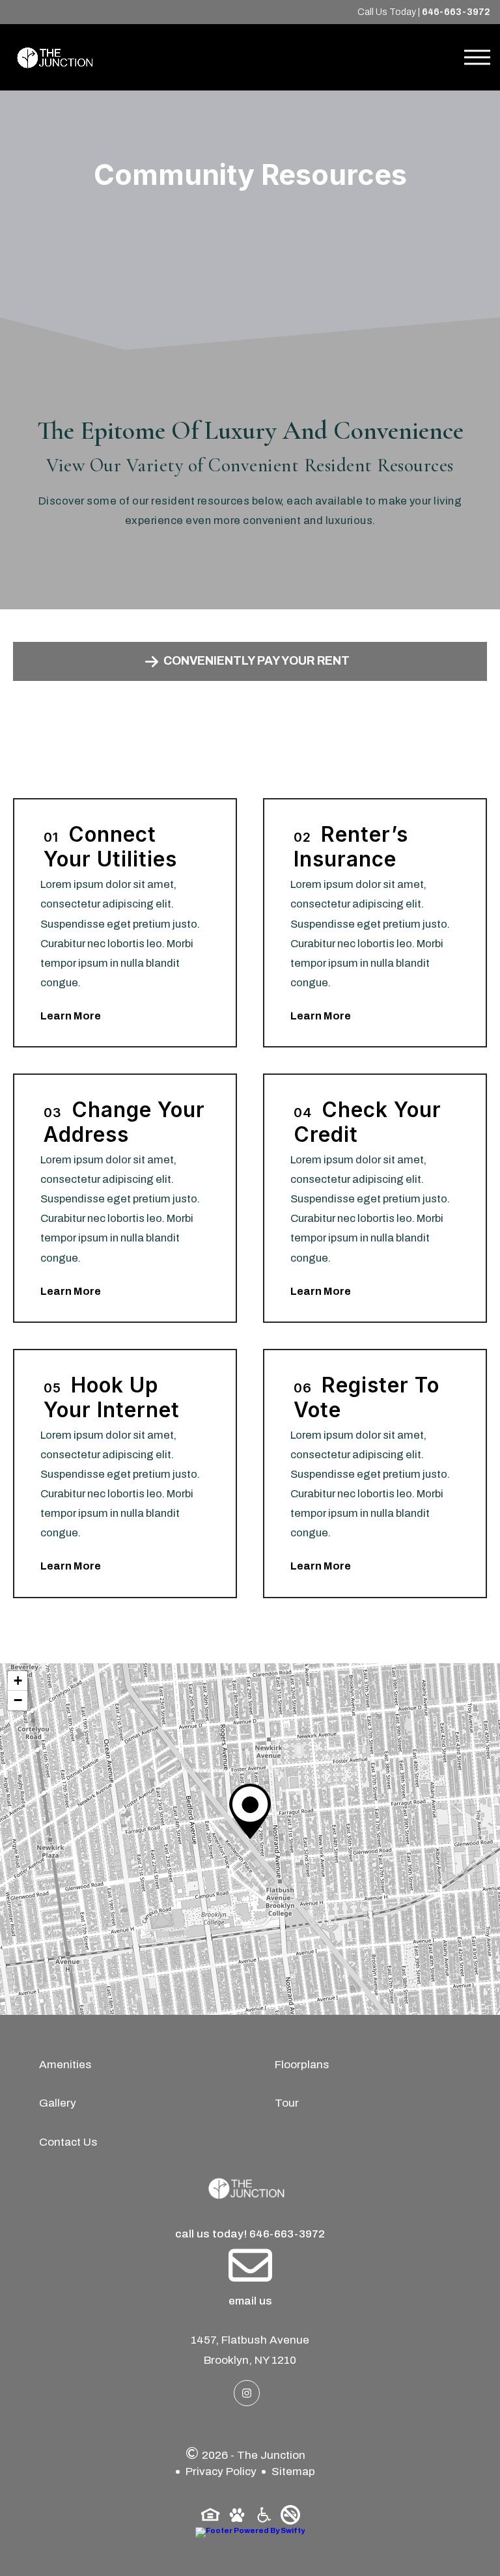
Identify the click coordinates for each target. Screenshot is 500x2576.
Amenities (65, 2065)
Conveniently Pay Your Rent (257, 661)
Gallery (58, 2103)
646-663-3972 (456, 12)
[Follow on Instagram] (247, 2393)
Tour (287, 2103)
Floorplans (302, 2065)
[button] (250, 1811)
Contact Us (68, 2142)
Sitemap (293, 2472)
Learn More (71, 1016)
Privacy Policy (221, 2472)
